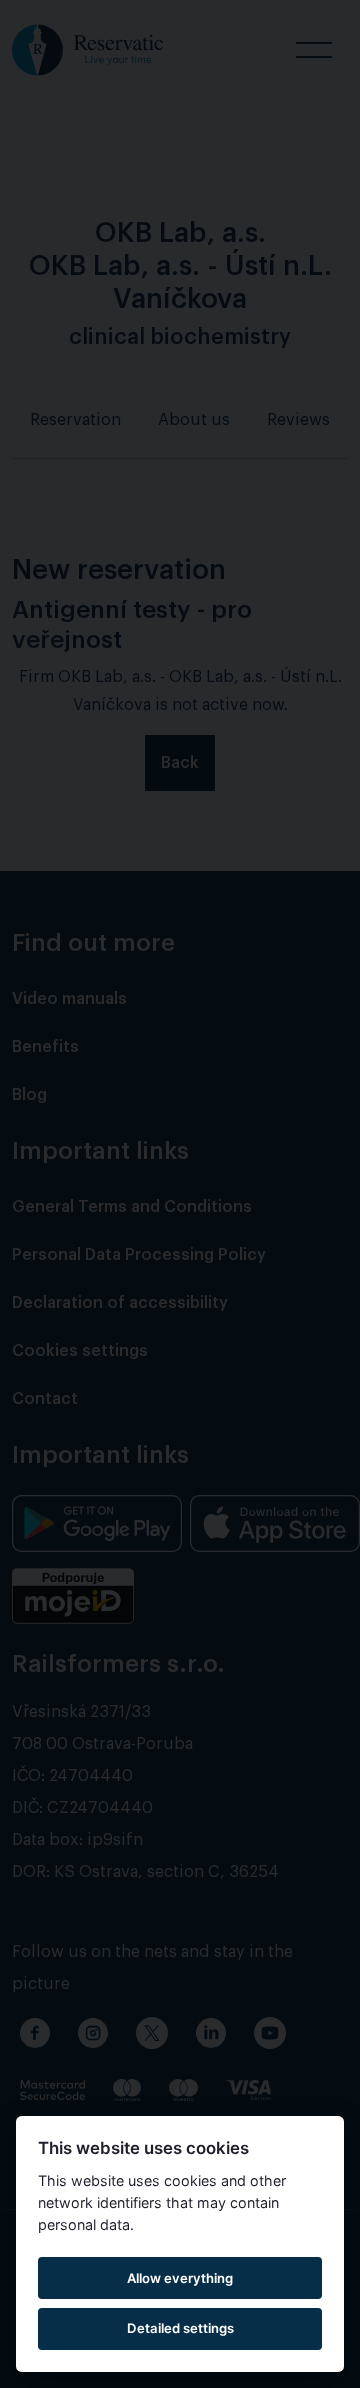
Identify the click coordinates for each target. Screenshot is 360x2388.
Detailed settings (180, 2328)
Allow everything (180, 2278)
